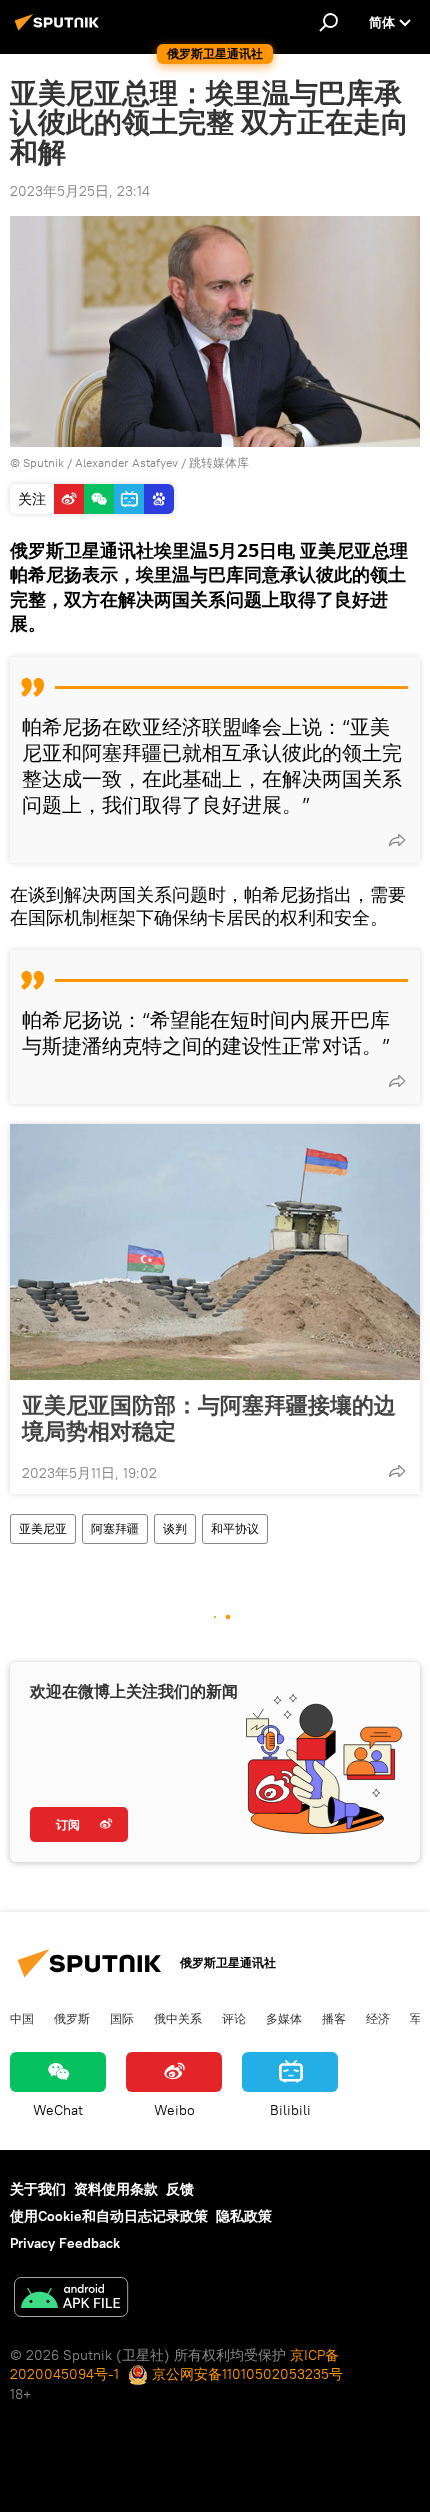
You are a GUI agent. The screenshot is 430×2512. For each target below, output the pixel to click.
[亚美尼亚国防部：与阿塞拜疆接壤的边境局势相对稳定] (215, 1252)
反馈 (180, 2189)
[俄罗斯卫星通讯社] (60, 30)
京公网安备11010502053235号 (245, 2374)
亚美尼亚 (43, 1528)
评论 (234, 2018)
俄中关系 (178, 2018)
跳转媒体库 (219, 462)
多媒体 (284, 2018)
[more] (397, 840)
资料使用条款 (116, 2189)
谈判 (175, 1528)
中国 (22, 2018)
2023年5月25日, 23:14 (80, 191)
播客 (334, 2018)
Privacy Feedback (65, 2243)
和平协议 (235, 1528)
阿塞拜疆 (115, 1528)
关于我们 (38, 2189)
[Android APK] (71, 2299)
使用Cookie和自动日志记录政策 (109, 2216)
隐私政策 (244, 2216)
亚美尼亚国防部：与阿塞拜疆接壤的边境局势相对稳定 (209, 1418)
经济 (378, 2018)
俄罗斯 (72, 2018)
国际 (122, 2018)
